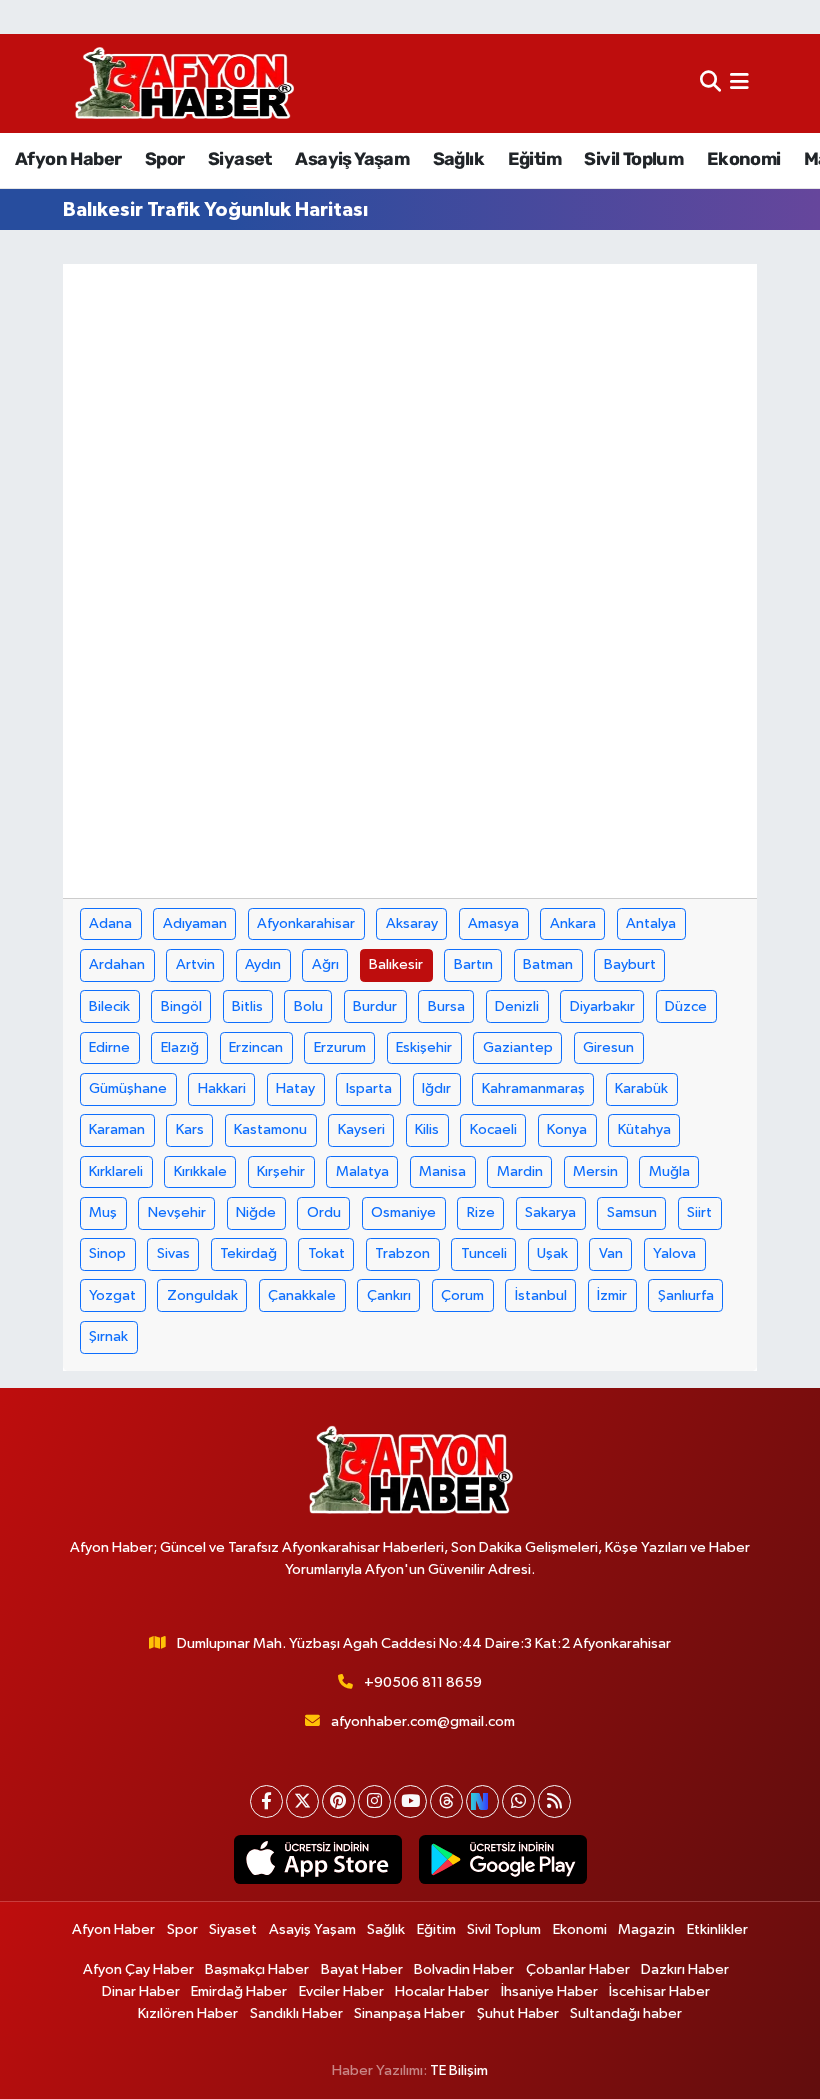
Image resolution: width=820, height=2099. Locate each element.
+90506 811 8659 (423, 1682)
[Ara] (710, 83)
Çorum (462, 1295)
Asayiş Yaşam (352, 159)
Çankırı (389, 1295)
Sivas (173, 1253)
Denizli (517, 1006)
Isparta (369, 1088)
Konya (567, 1129)
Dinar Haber (141, 1991)
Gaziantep (518, 1047)
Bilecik (109, 1006)
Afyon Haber (68, 159)
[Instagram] (374, 1801)
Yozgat (112, 1295)
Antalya (651, 923)
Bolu (308, 1006)
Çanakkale (302, 1295)
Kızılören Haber (188, 2013)
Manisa (442, 1171)
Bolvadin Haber (464, 1969)
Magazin (646, 1929)
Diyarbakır (602, 1006)
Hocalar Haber (442, 1991)
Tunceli (484, 1253)
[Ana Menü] (739, 83)
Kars (190, 1129)
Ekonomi (744, 159)
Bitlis (247, 1006)
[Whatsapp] (518, 1801)
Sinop (107, 1253)
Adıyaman (195, 923)
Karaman (117, 1129)
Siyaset (240, 159)
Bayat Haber (362, 1969)
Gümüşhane (128, 1088)
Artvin (195, 964)
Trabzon (402, 1253)
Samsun (632, 1212)
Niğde (256, 1212)
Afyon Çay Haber (138, 1969)
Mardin (520, 1171)
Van (611, 1253)
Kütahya (644, 1129)
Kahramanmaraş (533, 1088)
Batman (548, 964)
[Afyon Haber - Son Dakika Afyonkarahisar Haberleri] (184, 83)
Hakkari (222, 1088)
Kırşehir (281, 1171)
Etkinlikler (717, 1929)
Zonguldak (202, 1295)
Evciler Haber (341, 1991)
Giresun (608, 1047)
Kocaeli (493, 1129)
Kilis (427, 1129)
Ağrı (325, 964)
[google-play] (502, 1860)
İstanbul (541, 1295)
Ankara (573, 923)
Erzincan (256, 1047)
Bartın (473, 964)
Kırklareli (116, 1171)
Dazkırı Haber (685, 1969)
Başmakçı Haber (257, 1969)
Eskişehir (424, 1047)
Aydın (263, 964)
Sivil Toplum (633, 159)
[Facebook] (266, 1801)
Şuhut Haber (518, 2013)
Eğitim (534, 159)
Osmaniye (403, 1212)
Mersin (595, 1171)
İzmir (612, 1295)
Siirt (699, 1212)
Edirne (109, 1047)
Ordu (324, 1212)
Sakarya (550, 1212)
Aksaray (412, 923)
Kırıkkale (200, 1171)
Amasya (493, 923)
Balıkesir (396, 964)
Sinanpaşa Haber (409, 2013)
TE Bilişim (459, 2070)
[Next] (482, 1801)
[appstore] (317, 1860)
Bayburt (630, 964)
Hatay (295, 1088)
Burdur (375, 1006)
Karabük (641, 1088)
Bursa (446, 1006)
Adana (110, 923)
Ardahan (117, 964)
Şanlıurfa (686, 1295)
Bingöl (181, 1006)
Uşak (552, 1253)
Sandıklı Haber (296, 2013)
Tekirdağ (248, 1253)
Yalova (674, 1253)
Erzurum (340, 1047)
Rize (481, 1212)
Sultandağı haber (626, 2013)
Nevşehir (177, 1212)
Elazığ (180, 1047)
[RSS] (554, 1801)
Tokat (326, 1253)
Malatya (362, 1171)
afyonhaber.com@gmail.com (423, 1721)
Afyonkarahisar (306, 923)
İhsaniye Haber (549, 1991)
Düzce (686, 1006)
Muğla (669, 1171)
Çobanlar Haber (578, 1969)
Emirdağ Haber (239, 1991)
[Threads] (446, 1801)
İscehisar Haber (659, 1991)
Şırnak (108, 1336)
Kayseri (361, 1129)
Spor (165, 159)
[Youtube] (410, 1801)
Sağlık (458, 159)
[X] (302, 1801)
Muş (103, 1212)
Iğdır (436, 1088)
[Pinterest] (338, 1801)
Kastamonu (270, 1129)
